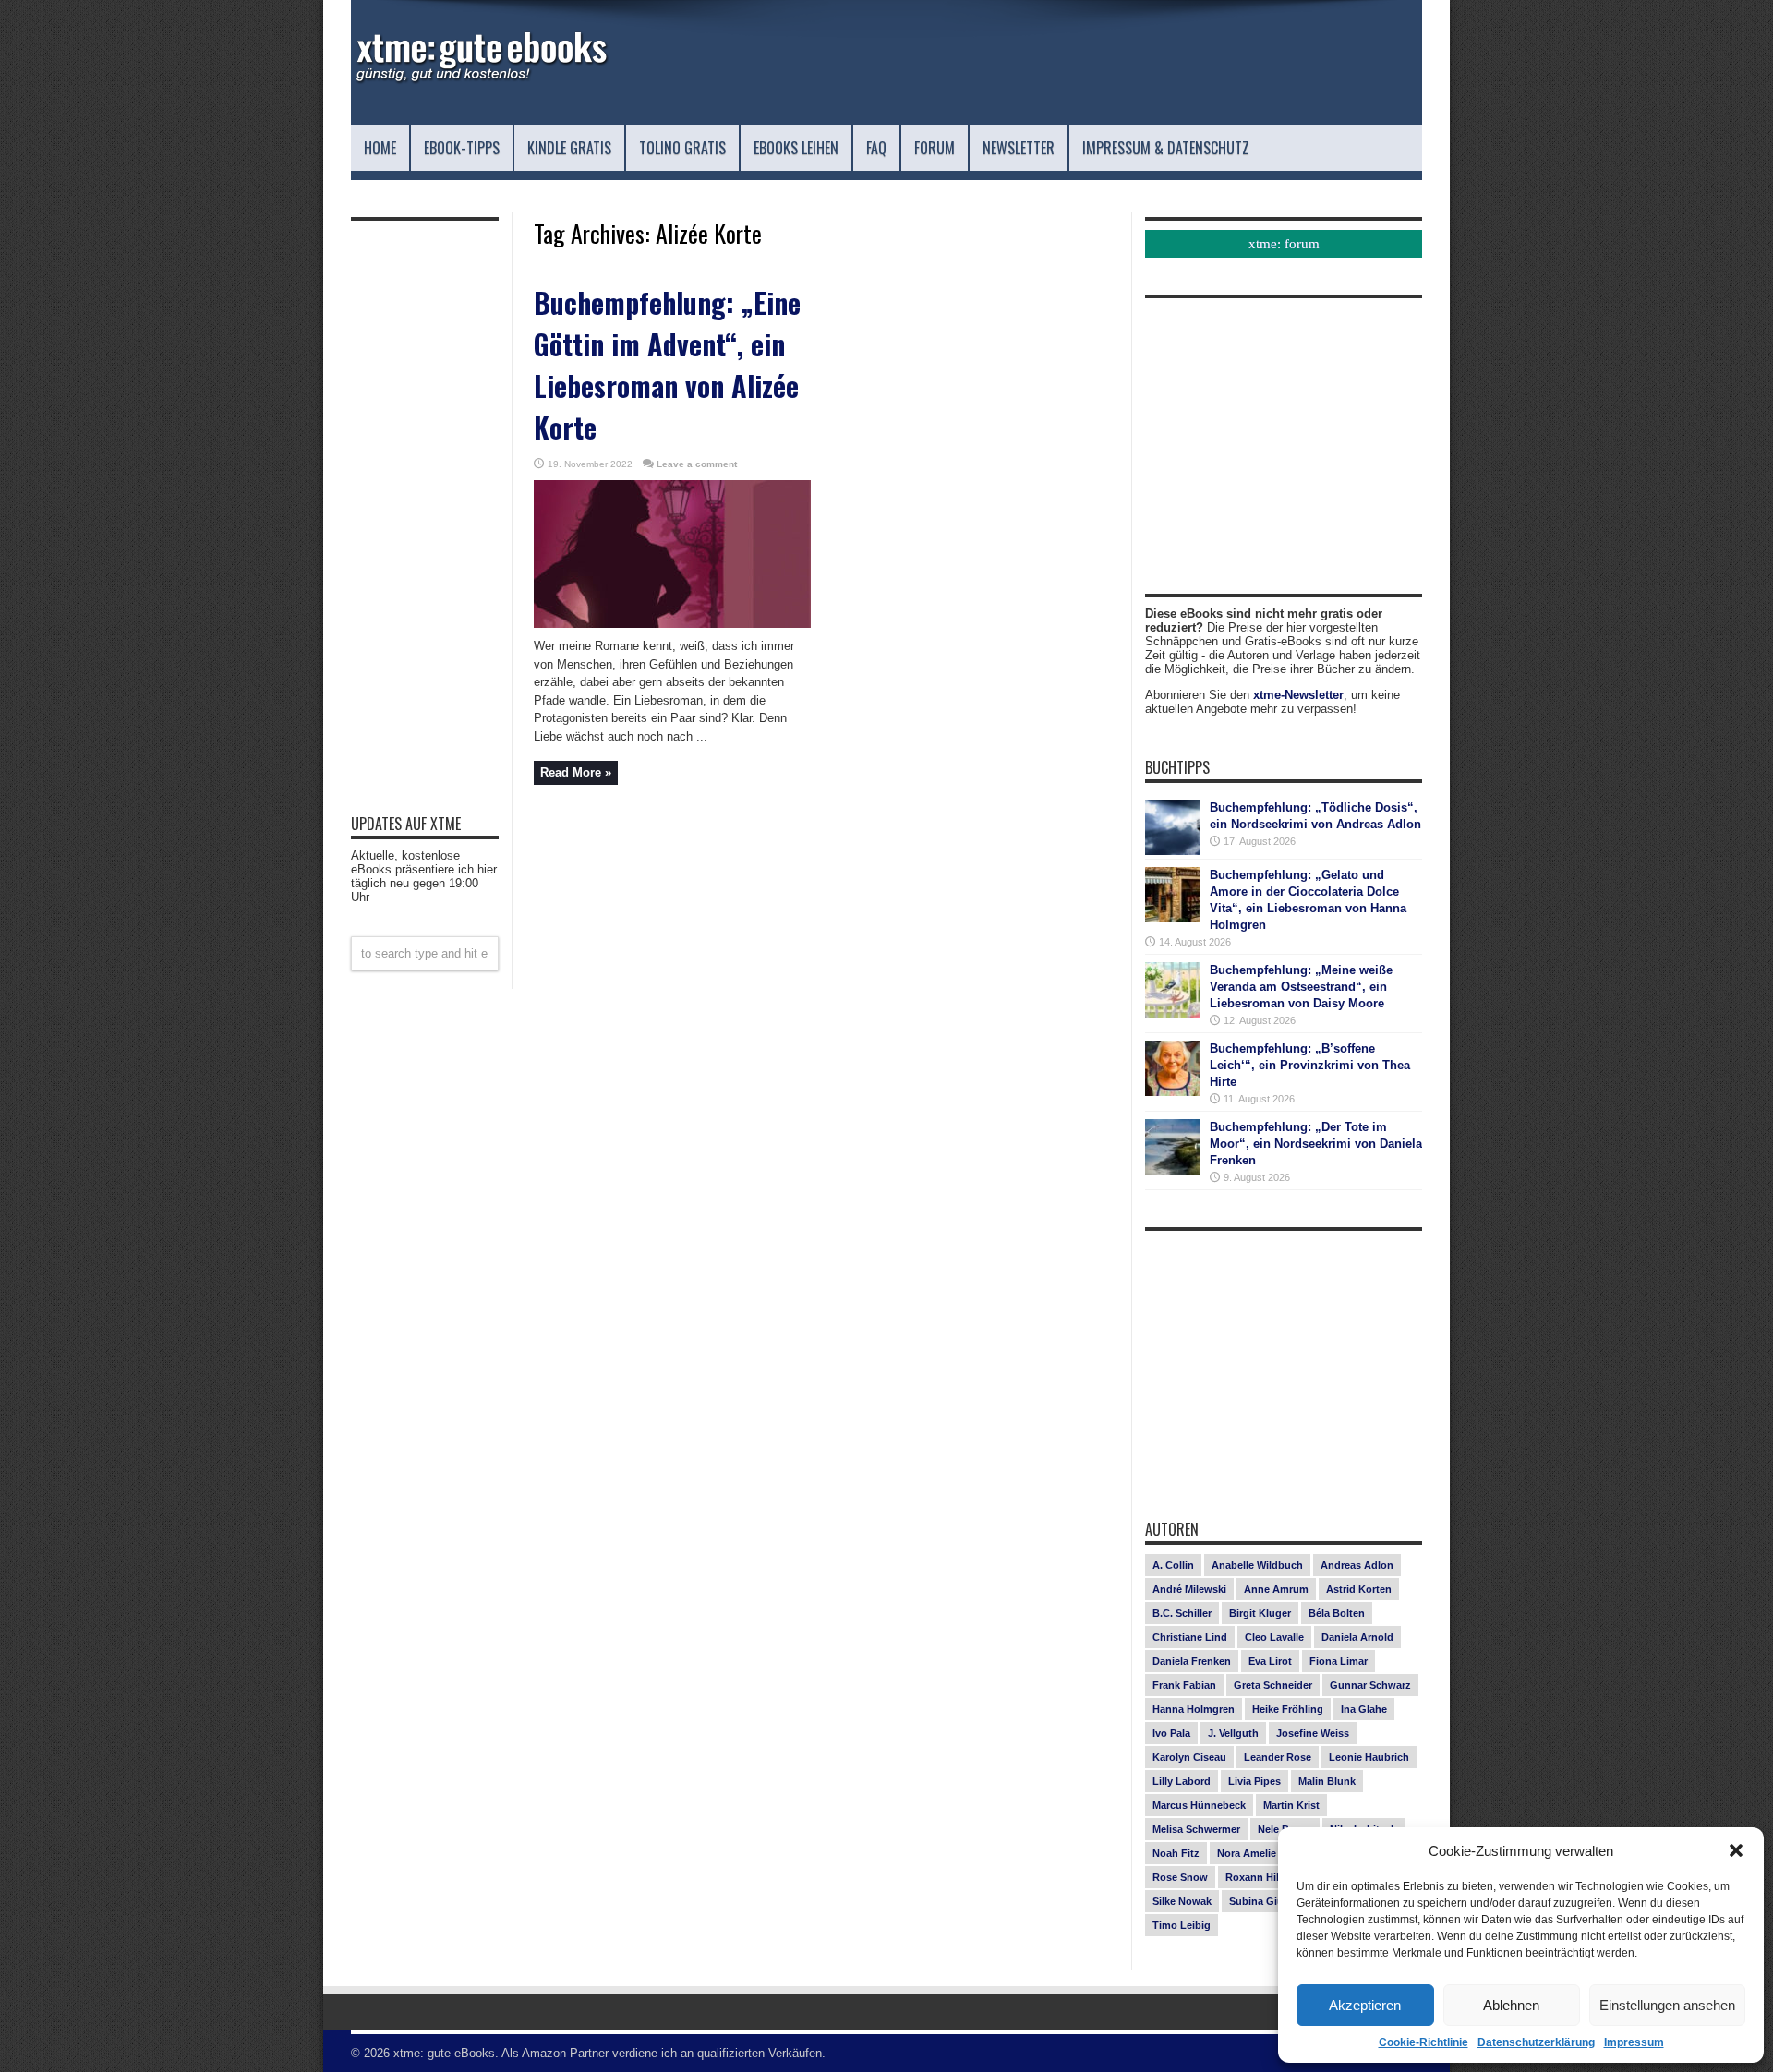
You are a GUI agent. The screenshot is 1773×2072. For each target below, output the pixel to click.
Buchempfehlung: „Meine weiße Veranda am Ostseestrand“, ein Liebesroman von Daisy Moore (1301, 987)
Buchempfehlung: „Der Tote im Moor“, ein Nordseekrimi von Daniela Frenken (1316, 1144)
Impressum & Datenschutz (1166, 148)
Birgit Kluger (1260, 1613)
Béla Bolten (1337, 1613)
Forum (935, 148)
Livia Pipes (1254, 1781)
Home (380, 148)
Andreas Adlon (1357, 1565)
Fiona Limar (1339, 1661)
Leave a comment (697, 464)
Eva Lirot (1270, 1661)
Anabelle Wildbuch (1257, 1565)
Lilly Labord (1182, 1781)
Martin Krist (1291, 1805)
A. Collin (1173, 1565)
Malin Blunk (1327, 1781)
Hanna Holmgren (1194, 1709)
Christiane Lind (1190, 1637)
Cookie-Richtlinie (1423, 2042)
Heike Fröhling (1288, 1709)
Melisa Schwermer (1196, 1829)
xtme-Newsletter (1298, 695)
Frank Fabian (1184, 1685)
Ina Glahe (1364, 1709)
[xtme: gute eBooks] (480, 78)
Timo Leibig (1182, 1925)
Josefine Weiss (1313, 1733)
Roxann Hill (1254, 1877)
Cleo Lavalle (1274, 1637)
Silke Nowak (1182, 1901)
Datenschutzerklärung (1536, 2042)
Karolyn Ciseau (1189, 1757)
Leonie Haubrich (1369, 1757)
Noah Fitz (1176, 1853)
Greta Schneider (1273, 1685)
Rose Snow (1180, 1877)
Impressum (1634, 2042)
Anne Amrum (1276, 1589)
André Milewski (1189, 1589)
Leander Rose (1278, 1757)
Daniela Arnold (1357, 1637)
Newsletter (1019, 148)
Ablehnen (1511, 2005)
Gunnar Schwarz (1370, 1685)
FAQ (876, 148)
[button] (1736, 1850)
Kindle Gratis (569, 148)
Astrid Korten (1359, 1589)
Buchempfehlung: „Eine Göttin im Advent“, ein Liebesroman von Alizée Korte (667, 365)
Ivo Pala (1171, 1733)
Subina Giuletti (1266, 1901)
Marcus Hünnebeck (1199, 1805)
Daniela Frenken (1192, 1661)
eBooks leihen (796, 148)
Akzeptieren (1365, 2005)
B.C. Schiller (1182, 1613)
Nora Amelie (1247, 1853)
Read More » (576, 772)
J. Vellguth (1233, 1733)
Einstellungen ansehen (1667, 2005)
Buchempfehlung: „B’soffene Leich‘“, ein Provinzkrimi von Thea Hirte (1310, 1065)
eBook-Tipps (462, 148)
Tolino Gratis (682, 148)
